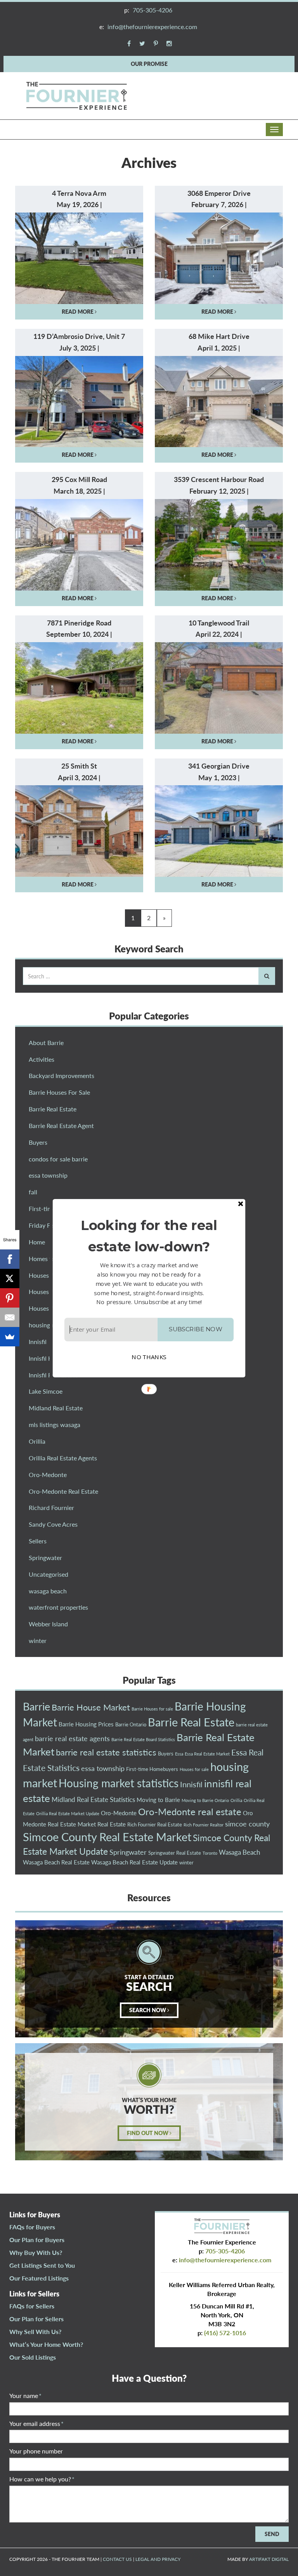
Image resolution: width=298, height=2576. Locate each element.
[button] (149, 1235)
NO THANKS (149, 1357)
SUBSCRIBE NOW (195, 1329)
